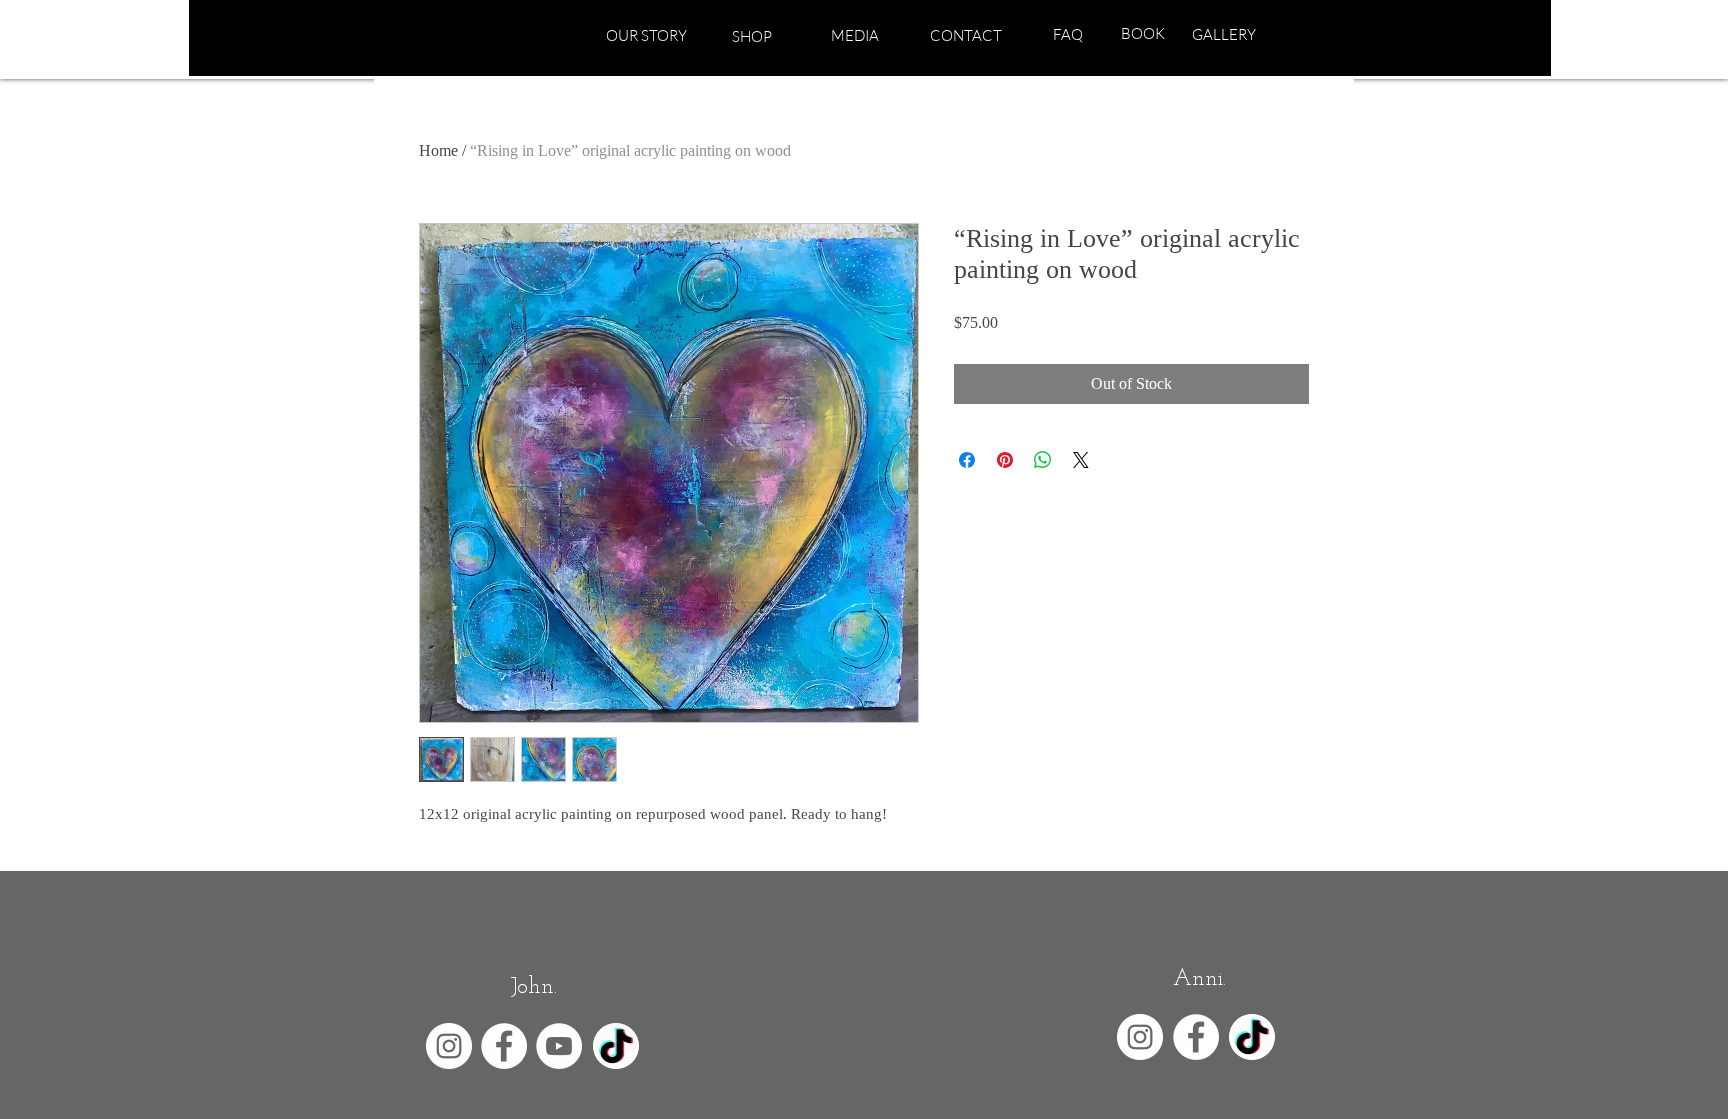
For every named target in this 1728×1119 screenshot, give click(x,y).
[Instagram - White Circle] (449, 1046)
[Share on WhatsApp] (1043, 460)
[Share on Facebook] (967, 460)
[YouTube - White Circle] (559, 1046)
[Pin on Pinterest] (1005, 460)
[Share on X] (1081, 460)
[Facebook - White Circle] (504, 1046)
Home (438, 150)
